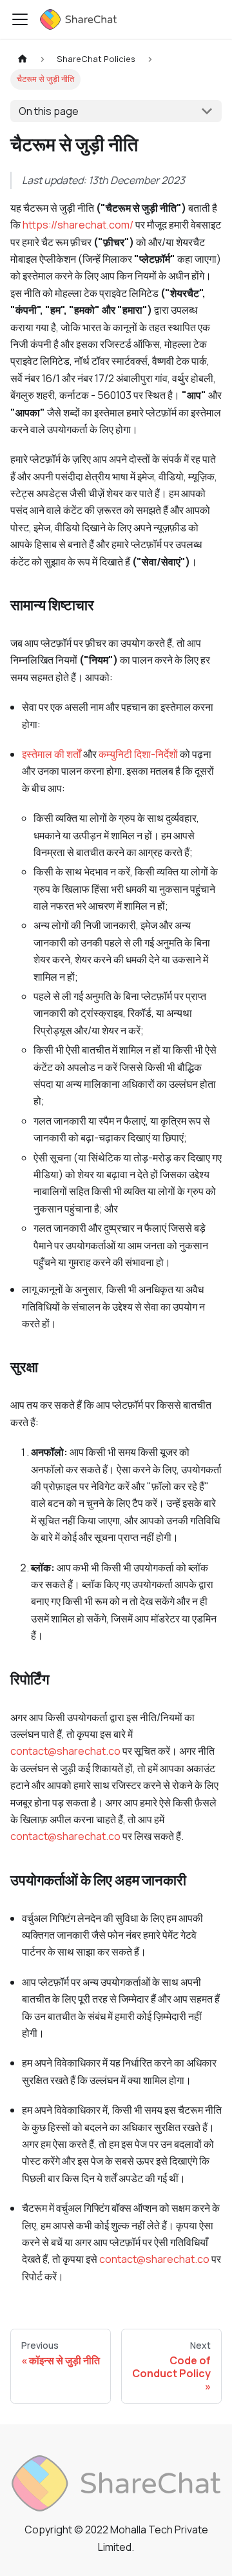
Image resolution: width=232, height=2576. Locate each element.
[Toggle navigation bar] (20, 19)
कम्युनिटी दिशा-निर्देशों (138, 754)
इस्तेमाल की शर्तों (52, 754)
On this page (49, 111)
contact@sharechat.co (65, 1751)
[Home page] (23, 59)
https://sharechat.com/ (78, 225)
